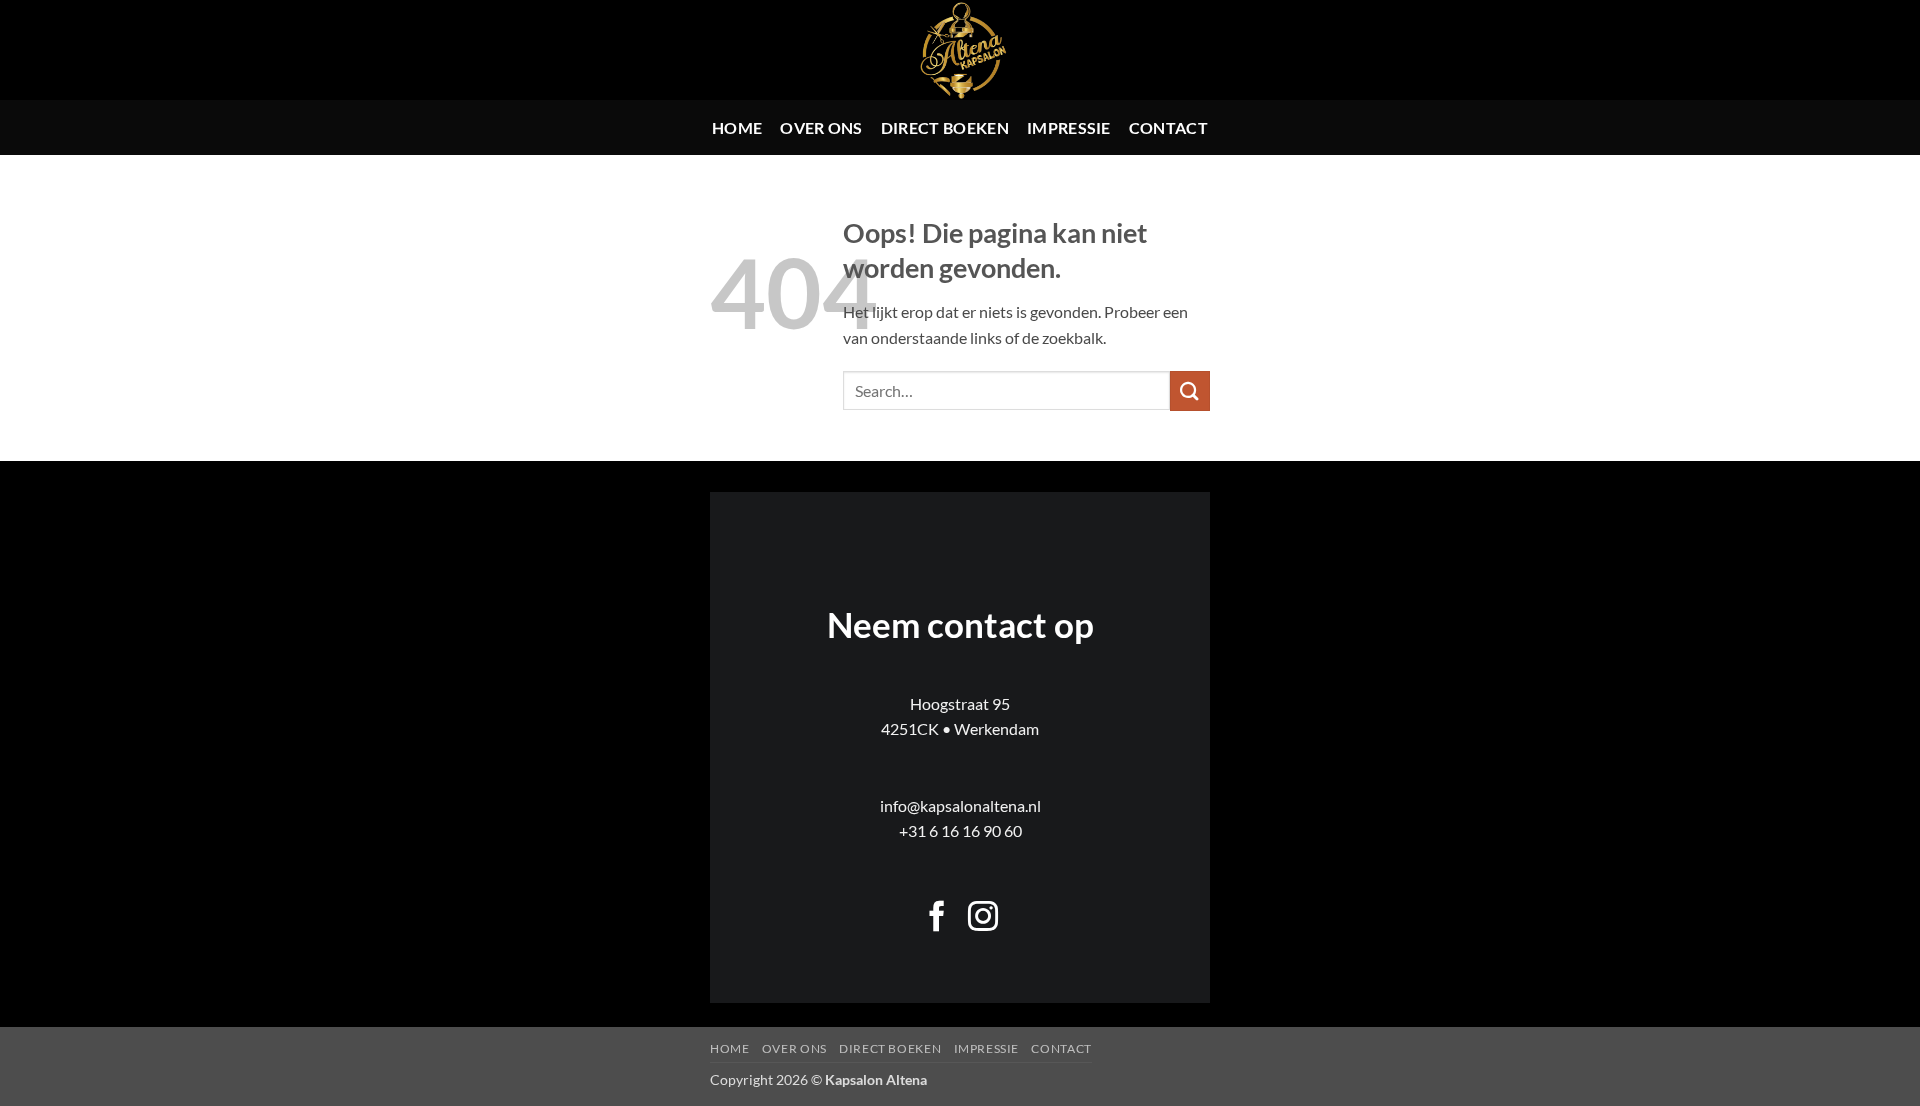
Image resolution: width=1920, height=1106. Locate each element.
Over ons (821, 127)
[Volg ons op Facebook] (937, 918)
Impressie (1069, 127)
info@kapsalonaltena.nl (960, 805)
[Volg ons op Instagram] (983, 918)
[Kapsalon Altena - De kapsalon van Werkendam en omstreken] (960, 50)
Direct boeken (945, 127)
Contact (1168, 127)
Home (737, 127)
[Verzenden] (1190, 390)
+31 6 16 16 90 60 (960, 830)
